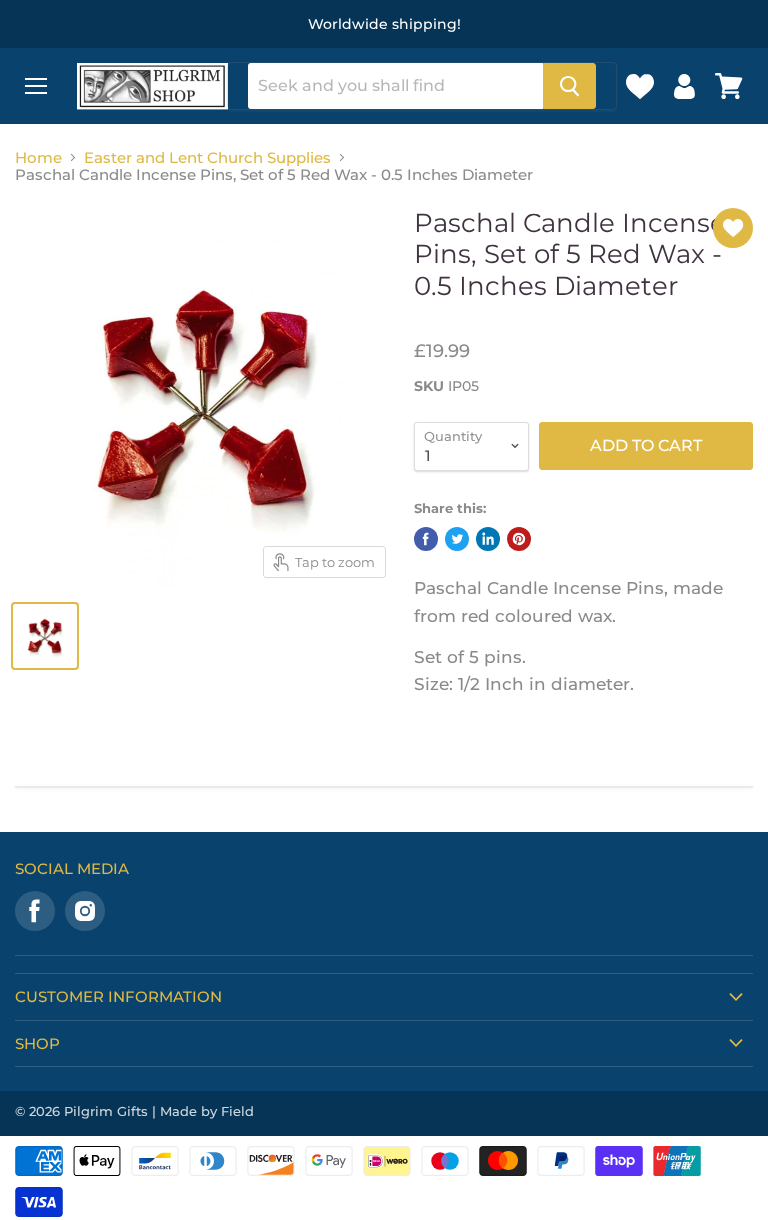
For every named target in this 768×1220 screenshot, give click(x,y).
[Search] (569, 86)
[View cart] (729, 86)
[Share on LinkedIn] (488, 539)
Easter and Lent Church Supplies (207, 157)
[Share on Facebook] (426, 539)
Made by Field (207, 1111)
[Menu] (36, 86)
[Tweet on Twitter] (457, 539)
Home (38, 157)
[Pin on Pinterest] (519, 539)
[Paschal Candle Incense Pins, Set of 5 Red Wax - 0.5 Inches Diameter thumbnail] (45, 636)
